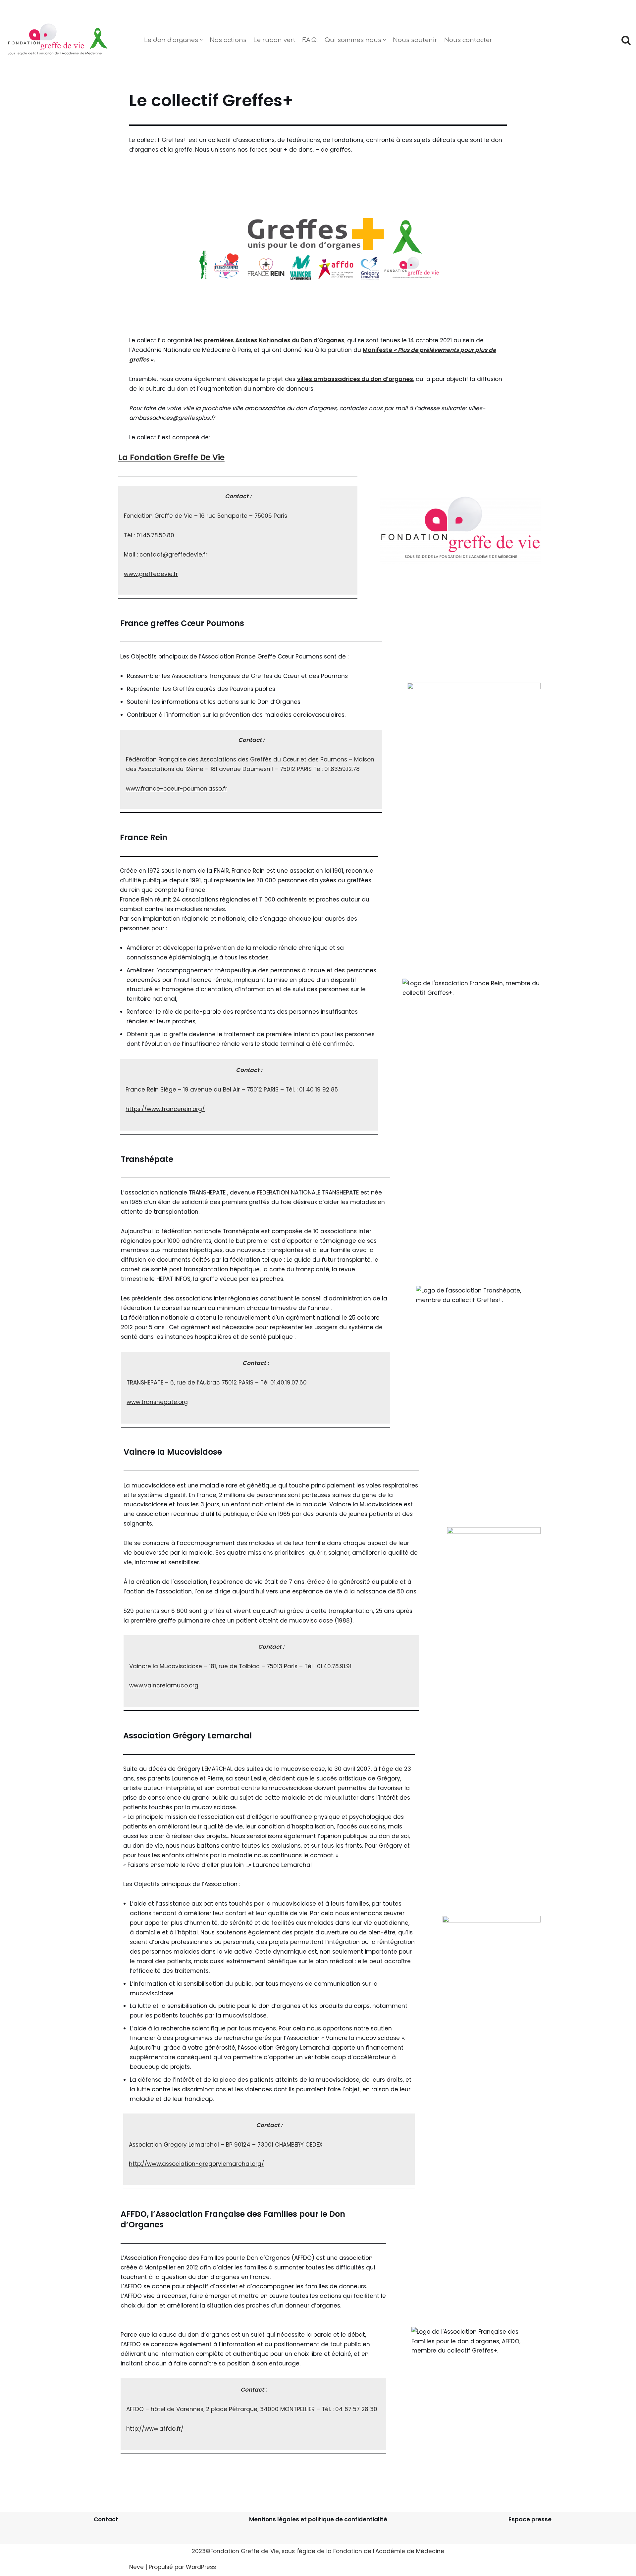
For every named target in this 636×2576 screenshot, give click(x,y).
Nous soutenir (415, 40)
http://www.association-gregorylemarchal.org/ (196, 2164)
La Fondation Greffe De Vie (171, 457)
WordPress (201, 2567)
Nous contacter (468, 40)
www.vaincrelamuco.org (164, 1685)
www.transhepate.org (157, 1402)
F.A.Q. (310, 40)
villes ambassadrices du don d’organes (355, 379)
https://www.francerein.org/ (165, 1109)
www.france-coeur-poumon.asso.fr (177, 789)
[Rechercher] (626, 40)
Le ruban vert (274, 40)
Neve (136, 2567)
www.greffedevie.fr (151, 574)
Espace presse (530, 2519)
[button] (201, 40)
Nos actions (228, 40)
